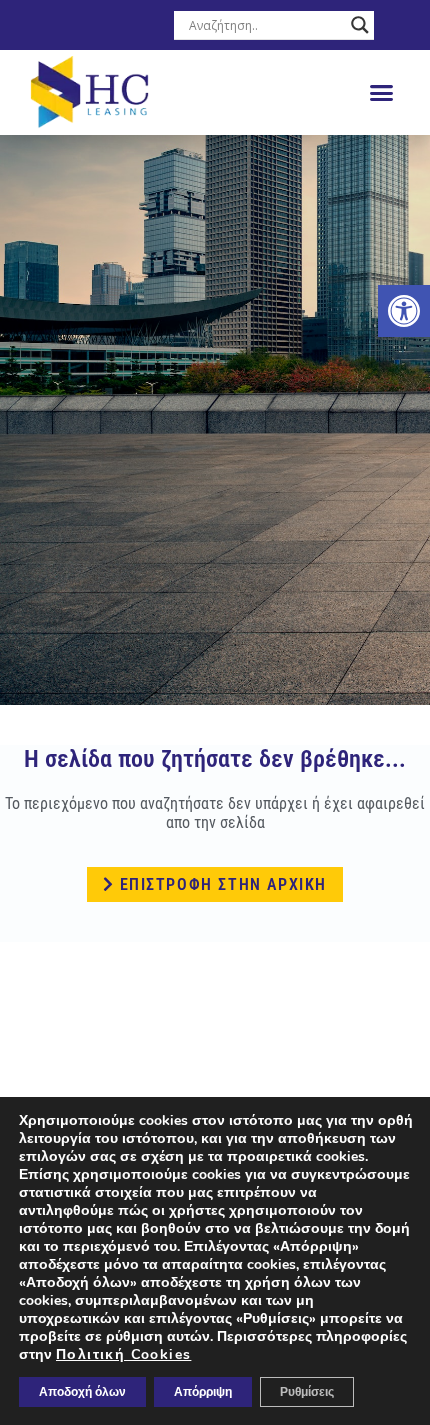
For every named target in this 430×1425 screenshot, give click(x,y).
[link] (404, 311)
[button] (382, 93)
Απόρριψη (203, 1392)
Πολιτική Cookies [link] (123, 1354)
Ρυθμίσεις (307, 1392)
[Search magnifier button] (360, 25)
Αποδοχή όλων (82, 1392)
